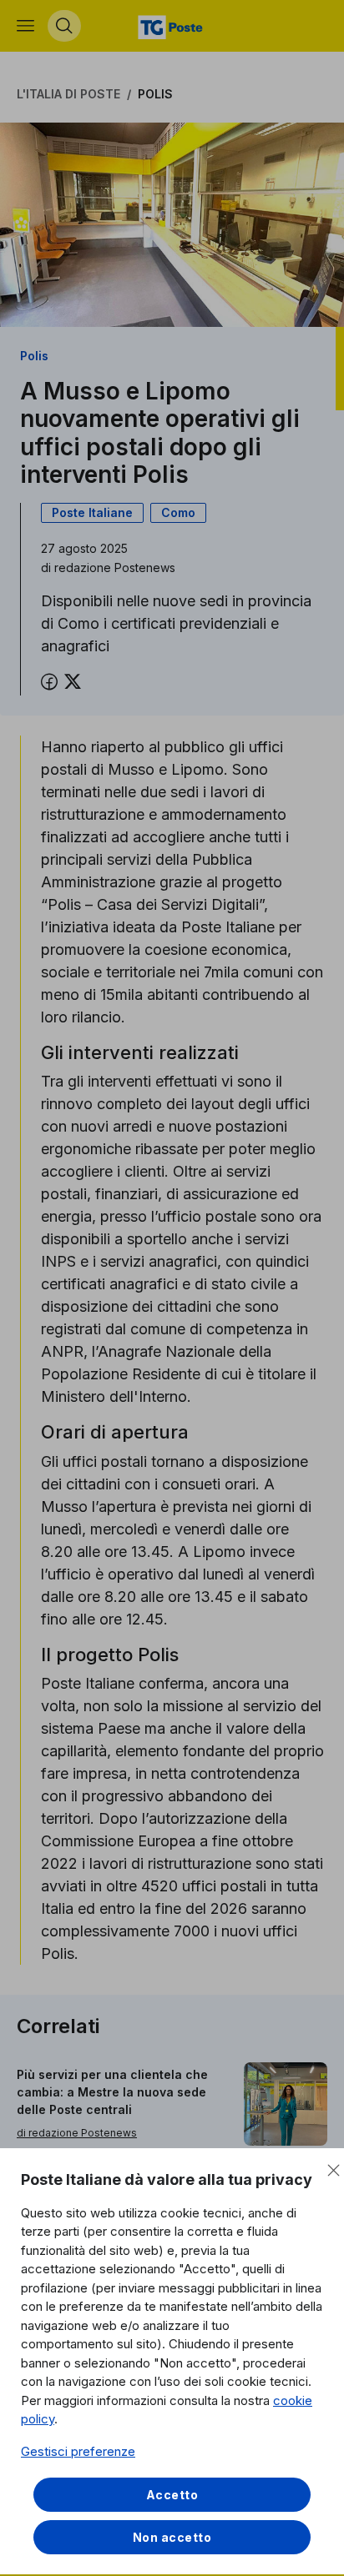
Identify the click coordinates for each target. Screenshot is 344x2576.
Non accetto (172, 2537)
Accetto (172, 2495)
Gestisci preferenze (78, 2451)
